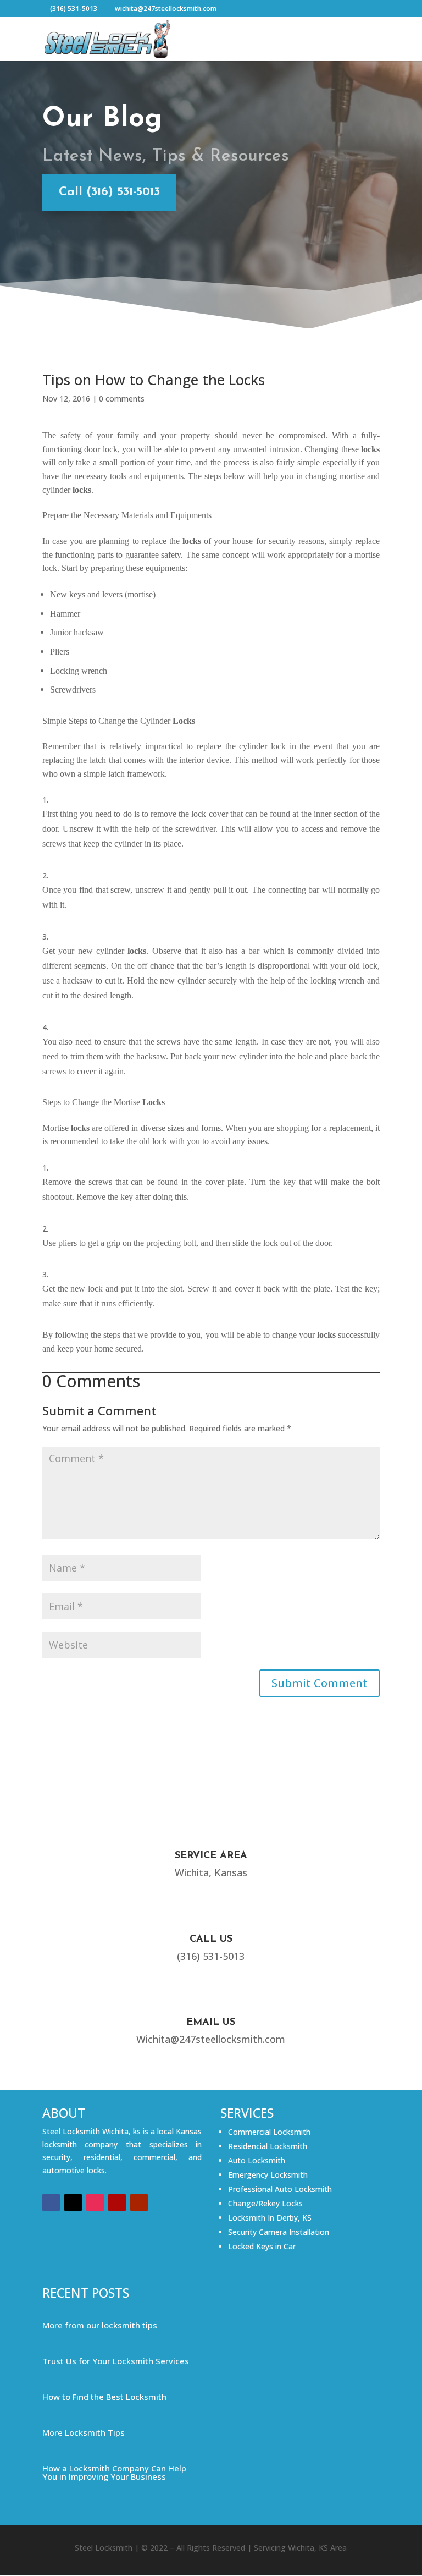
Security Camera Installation (279, 2232)
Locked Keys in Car (262, 2246)
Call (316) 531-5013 (109, 192)
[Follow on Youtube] (139, 2202)
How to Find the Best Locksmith (104, 2397)
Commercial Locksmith (269, 2132)
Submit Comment (320, 1683)
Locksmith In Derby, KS (270, 2218)
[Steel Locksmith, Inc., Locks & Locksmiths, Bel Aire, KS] (84, 2251)
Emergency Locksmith (268, 2175)
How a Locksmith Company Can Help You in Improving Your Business (114, 2472)
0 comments (122, 399)
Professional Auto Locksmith (280, 2189)
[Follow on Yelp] (117, 2202)
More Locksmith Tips (84, 2432)
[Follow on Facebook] (51, 2202)
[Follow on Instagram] (95, 2202)
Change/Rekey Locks (265, 2203)
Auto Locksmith (257, 2160)
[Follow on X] (73, 2202)
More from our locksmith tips (100, 2325)
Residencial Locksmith (268, 2146)
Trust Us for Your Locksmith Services (116, 2361)
